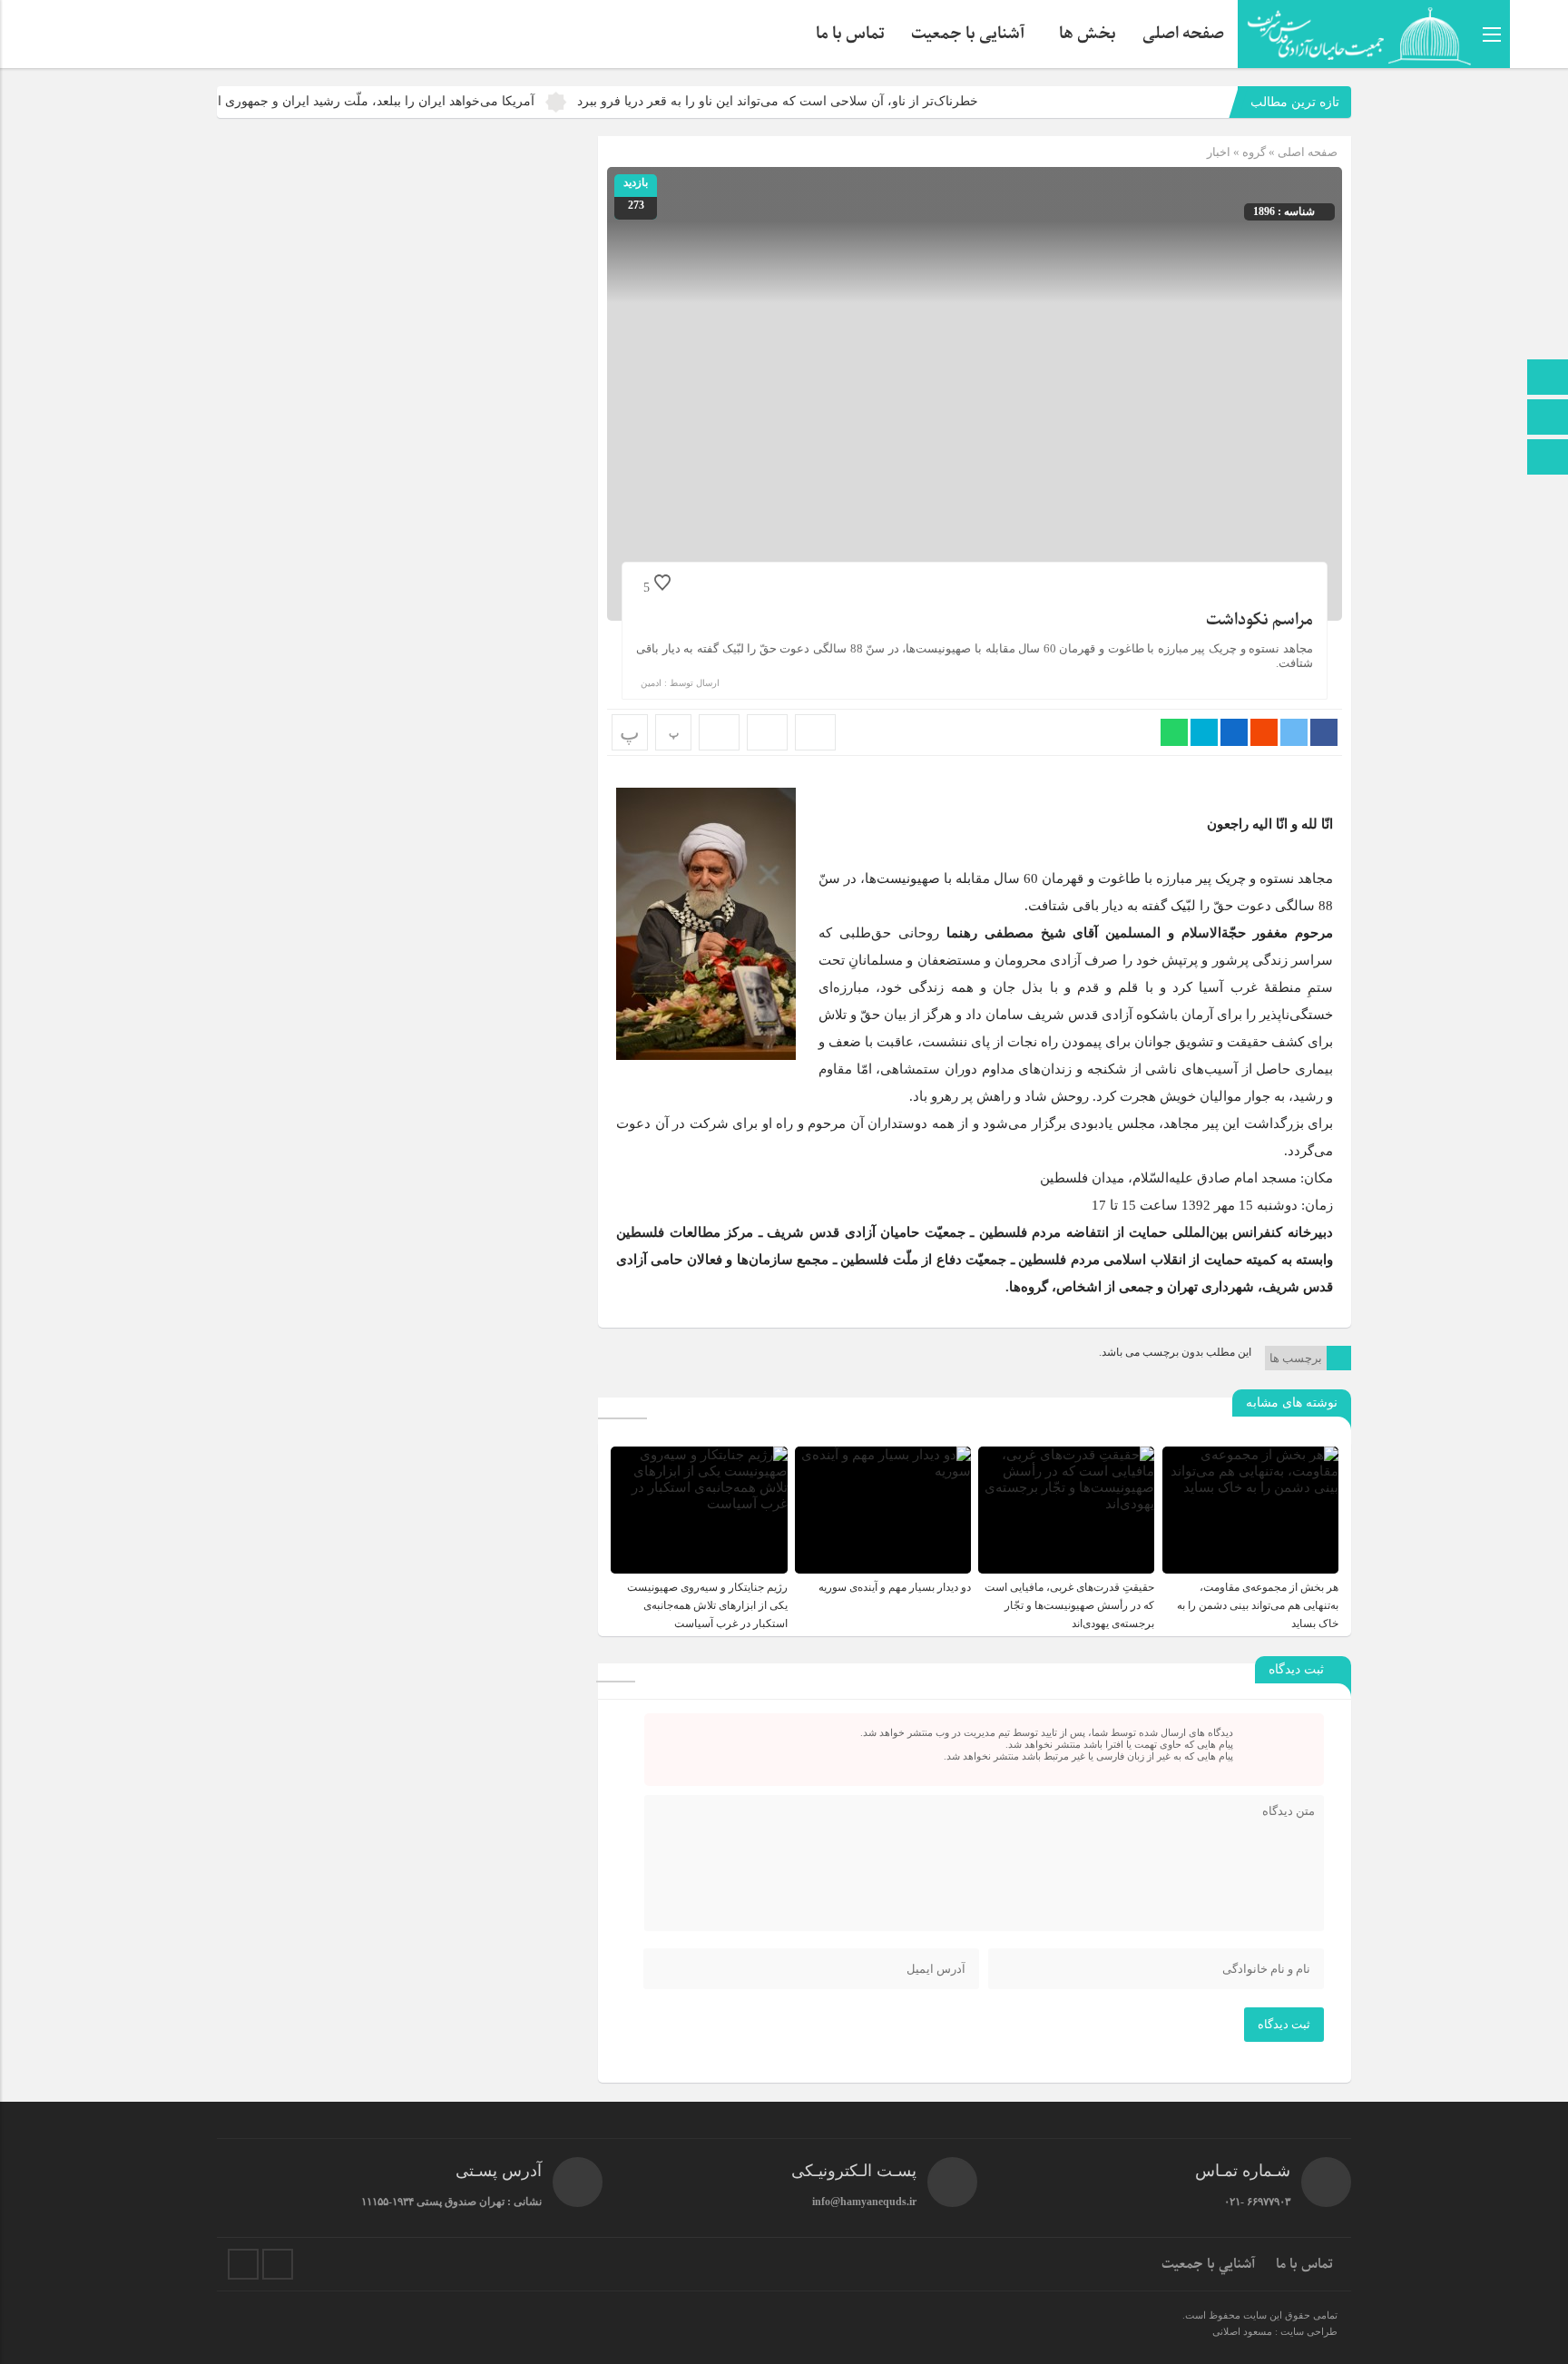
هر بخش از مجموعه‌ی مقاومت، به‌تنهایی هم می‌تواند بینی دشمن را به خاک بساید (1258, 1605)
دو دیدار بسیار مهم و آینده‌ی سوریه (895, 1587)
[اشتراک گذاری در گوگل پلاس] (1264, 732)
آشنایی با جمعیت (968, 34)
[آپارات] (243, 2264)
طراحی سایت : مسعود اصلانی (1275, 2331)
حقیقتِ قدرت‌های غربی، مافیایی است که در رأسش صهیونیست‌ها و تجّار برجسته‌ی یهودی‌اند (1069, 1605)
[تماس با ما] (1548, 419)
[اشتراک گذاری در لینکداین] (1234, 732)
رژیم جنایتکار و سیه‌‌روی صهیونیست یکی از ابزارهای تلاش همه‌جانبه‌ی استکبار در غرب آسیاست (707, 1605)
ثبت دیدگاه (1284, 2024)
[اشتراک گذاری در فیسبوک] (1324, 732)
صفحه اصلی (1183, 34)
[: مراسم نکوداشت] (767, 732)
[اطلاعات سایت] (1548, 459)
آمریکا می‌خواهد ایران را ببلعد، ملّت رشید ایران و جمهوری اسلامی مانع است (401, 101)
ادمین (651, 683)
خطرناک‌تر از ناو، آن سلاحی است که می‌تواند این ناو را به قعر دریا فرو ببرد (848, 101)
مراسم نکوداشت (1259, 620)
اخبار (1219, 152)
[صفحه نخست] (1548, 379)
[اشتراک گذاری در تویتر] (1294, 732)
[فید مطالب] (278, 2264)
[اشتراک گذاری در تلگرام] (1204, 732)
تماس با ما (850, 34)
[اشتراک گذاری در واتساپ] (1174, 732)
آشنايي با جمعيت (1208, 2264)
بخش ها (1088, 34)
